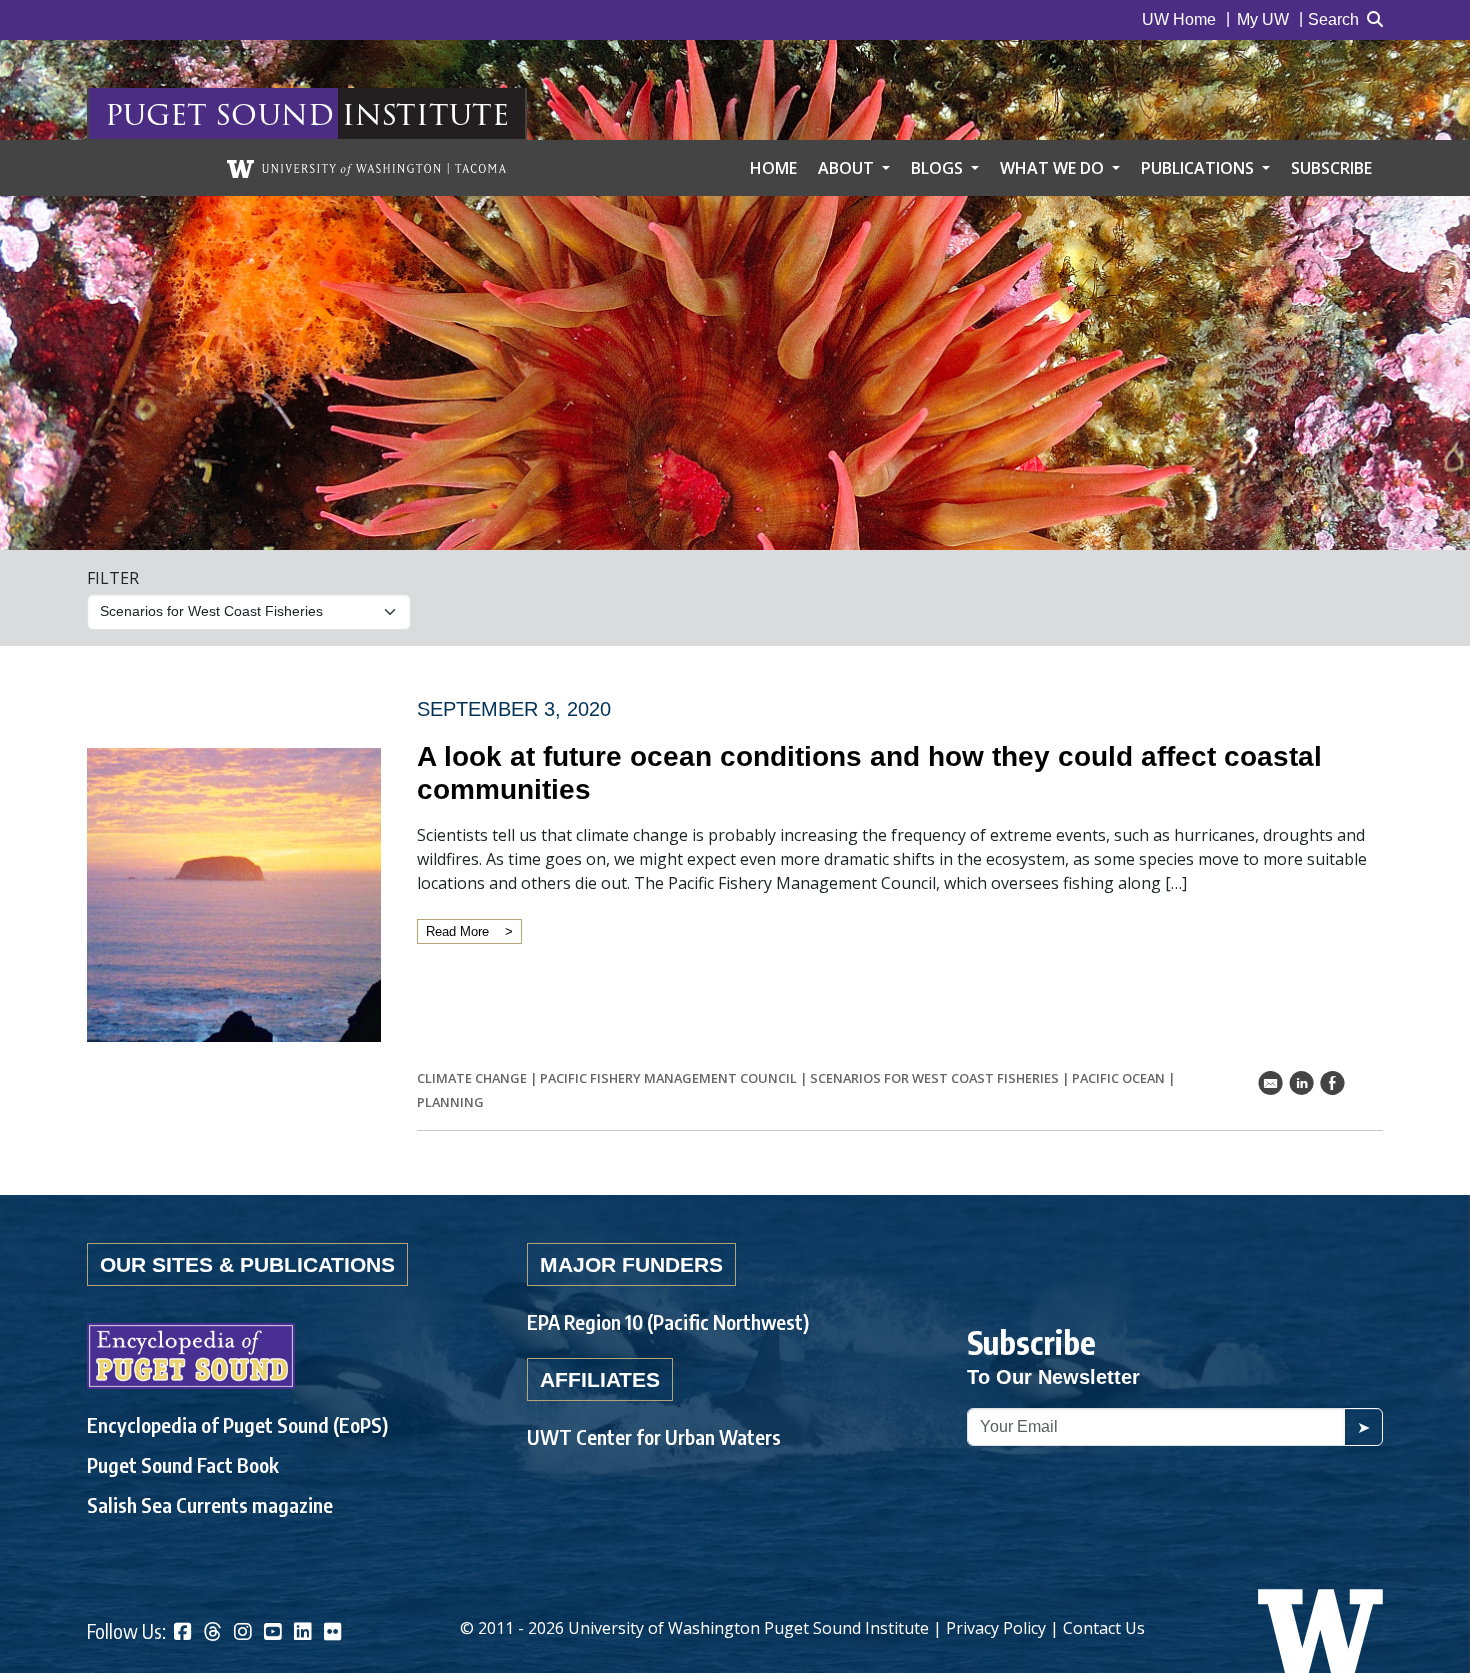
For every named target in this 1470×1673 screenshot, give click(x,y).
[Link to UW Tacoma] (366, 168)
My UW (1263, 19)
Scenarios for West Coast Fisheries (934, 1078)
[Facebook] (183, 1633)
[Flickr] (333, 1633)
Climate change (472, 1078)
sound (274, 113)
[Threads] (213, 1633)
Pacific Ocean (1118, 1078)
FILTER (113, 578)
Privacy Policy (996, 1628)
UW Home (1179, 19)
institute (425, 113)
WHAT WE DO (1054, 168)
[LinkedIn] (303, 1633)
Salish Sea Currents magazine (210, 1504)
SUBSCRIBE (1331, 168)
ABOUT (848, 168)
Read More (457, 931)
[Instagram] (243, 1633)
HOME (773, 168)
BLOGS (939, 168)
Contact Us (1104, 1628)
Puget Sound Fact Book (183, 1464)
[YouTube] (273, 1633)
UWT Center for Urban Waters (654, 1436)
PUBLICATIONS (1199, 168)
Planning (450, 1102)
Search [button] (1333, 19)
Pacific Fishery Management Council (668, 1078)
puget (156, 113)
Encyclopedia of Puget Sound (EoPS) (237, 1424)
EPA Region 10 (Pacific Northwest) (668, 1321)
